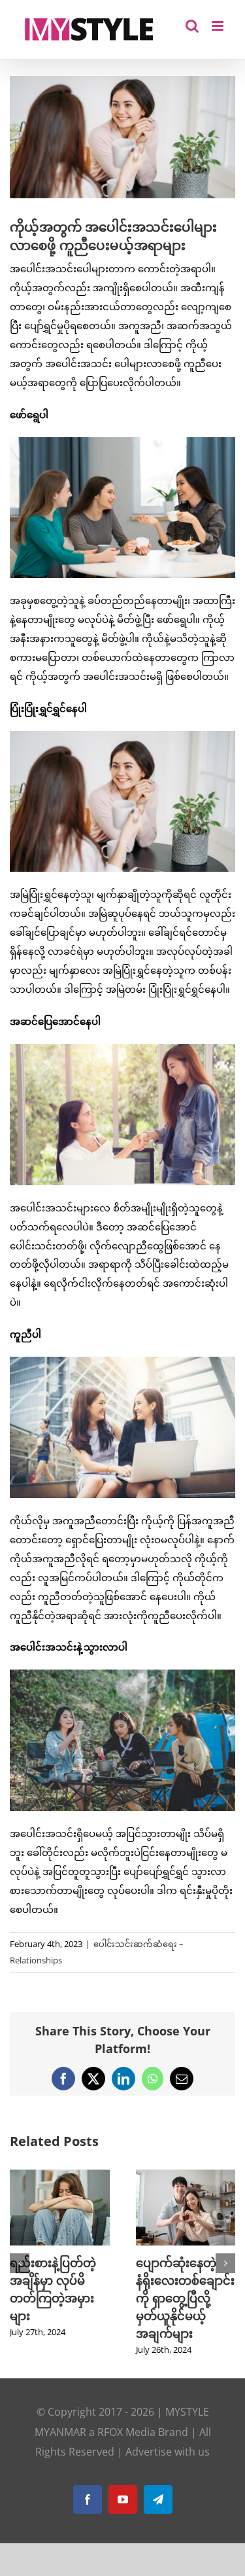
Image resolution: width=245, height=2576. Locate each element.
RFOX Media (126, 2432)
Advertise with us (168, 2452)
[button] (20, 2263)
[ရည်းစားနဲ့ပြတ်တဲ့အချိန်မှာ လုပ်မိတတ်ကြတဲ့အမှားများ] (60, 2176)
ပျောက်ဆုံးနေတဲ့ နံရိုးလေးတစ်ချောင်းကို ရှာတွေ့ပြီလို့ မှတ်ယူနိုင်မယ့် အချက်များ (185, 2298)
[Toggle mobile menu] (219, 26)
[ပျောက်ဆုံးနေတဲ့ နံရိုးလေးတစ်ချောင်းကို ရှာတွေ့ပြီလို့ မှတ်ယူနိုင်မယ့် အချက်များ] (186, 2176)
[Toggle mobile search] (192, 26)
